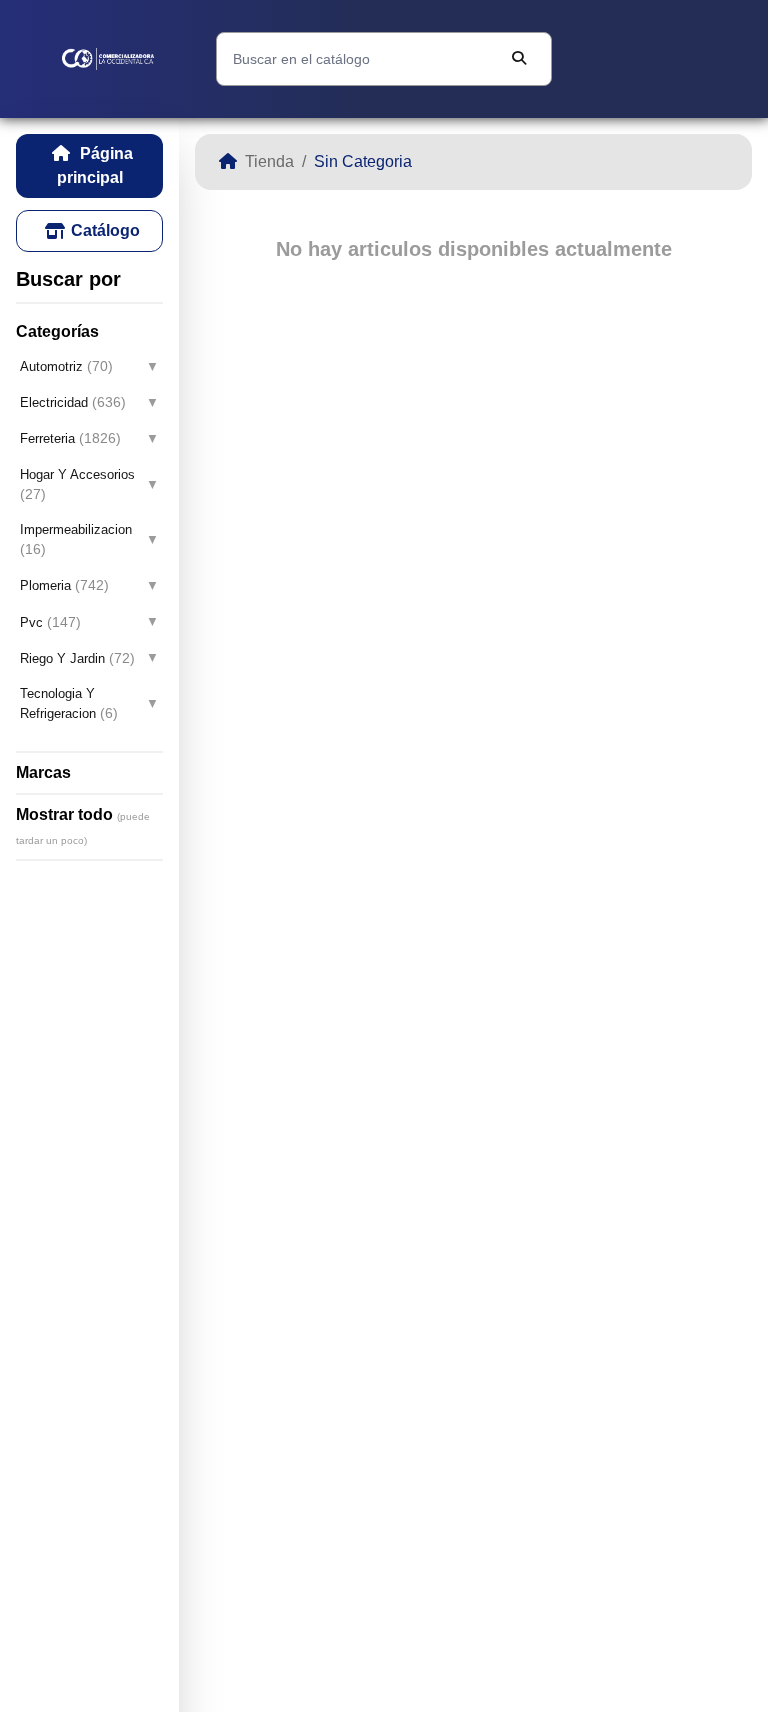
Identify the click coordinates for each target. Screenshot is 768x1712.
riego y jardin (77, 658)
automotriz (66, 366)
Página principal (95, 165)
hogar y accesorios (77, 484)
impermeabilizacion (76, 539)
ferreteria (70, 438)
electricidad (73, 402)
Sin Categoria (363, 161)
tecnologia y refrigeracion (69, 703)
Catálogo (105, 230)
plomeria (64, 585)
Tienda (269, 161)
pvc (50, 622)
